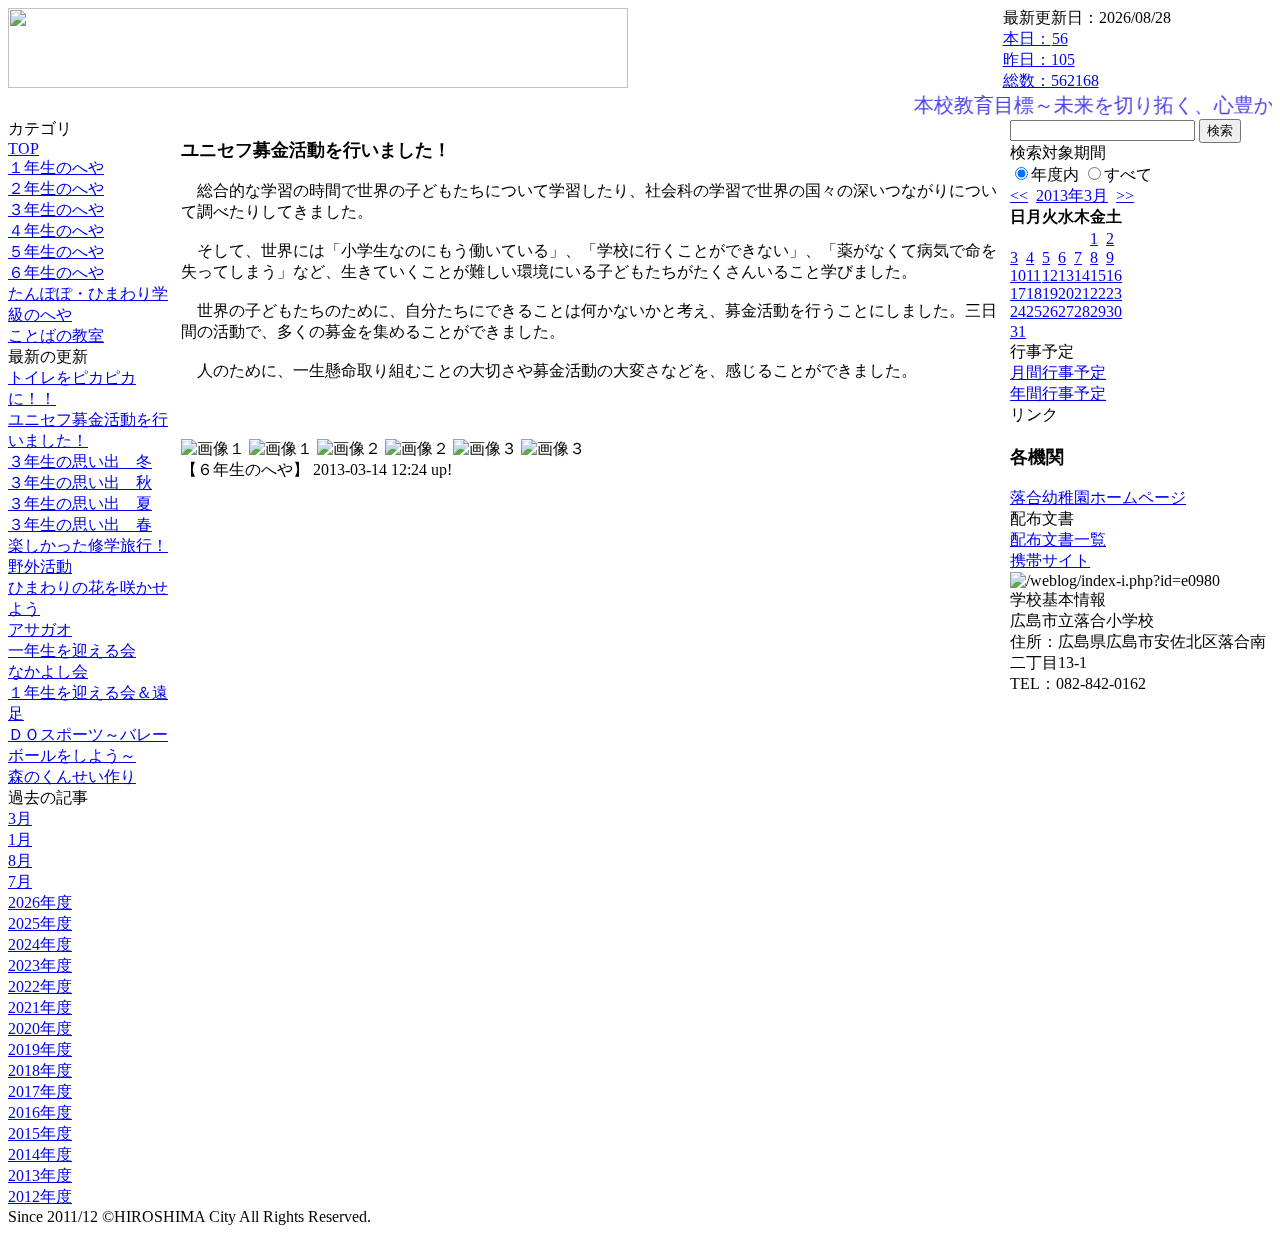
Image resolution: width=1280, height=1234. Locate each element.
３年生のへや (56, 209)
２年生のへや (56, 188)
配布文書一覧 (1058, 539)
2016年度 (40, 1112)
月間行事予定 (1058, 372)
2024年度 (40, 944)
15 (1098, 275)
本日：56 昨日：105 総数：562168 (1051, 59)
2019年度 (40, 1049)
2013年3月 (1072, 195)
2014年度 (40, 1154)
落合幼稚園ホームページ (1098, 497)
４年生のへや (56, 230)
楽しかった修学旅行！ (88, 545)
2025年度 (40, 923)
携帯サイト (1050, 560)
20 (1066, 293)
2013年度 (40, 1175)
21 (1082, 293)
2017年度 (40, 1091)
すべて (1128, 174)
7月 (20, 881)
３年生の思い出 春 (80, 524)
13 (1066, 275)
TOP (23, 148)
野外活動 (40, 566)
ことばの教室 (56, 335)
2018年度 (40, 1070)
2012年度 (40, 1196)
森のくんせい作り (72, 776)
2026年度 (40, 902)
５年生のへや (56, 251)
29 (1098, 311)
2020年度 (40, 1028)
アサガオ (40, 629)
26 (1050, 311)
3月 (20, 818)
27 (1066, 311)
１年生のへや (56, 167)
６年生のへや (56, 272)
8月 (20, 860)
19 (1050, 293)
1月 (20, 839)
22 (1098, 293)
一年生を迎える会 (72, 650)
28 (1082, 311)
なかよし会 (48, 671)
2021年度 (40, 1007)
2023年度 (40, 965)
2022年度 (40, 986)
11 (1033, 275)
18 (1034, 293)
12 (1050, 275)
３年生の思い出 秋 (80, 482)
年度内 (1055, 174)
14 (1082, 275)
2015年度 (40, 1133)
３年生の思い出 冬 (80, 461)
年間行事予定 (1058, 393)
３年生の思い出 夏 (80, 503)
